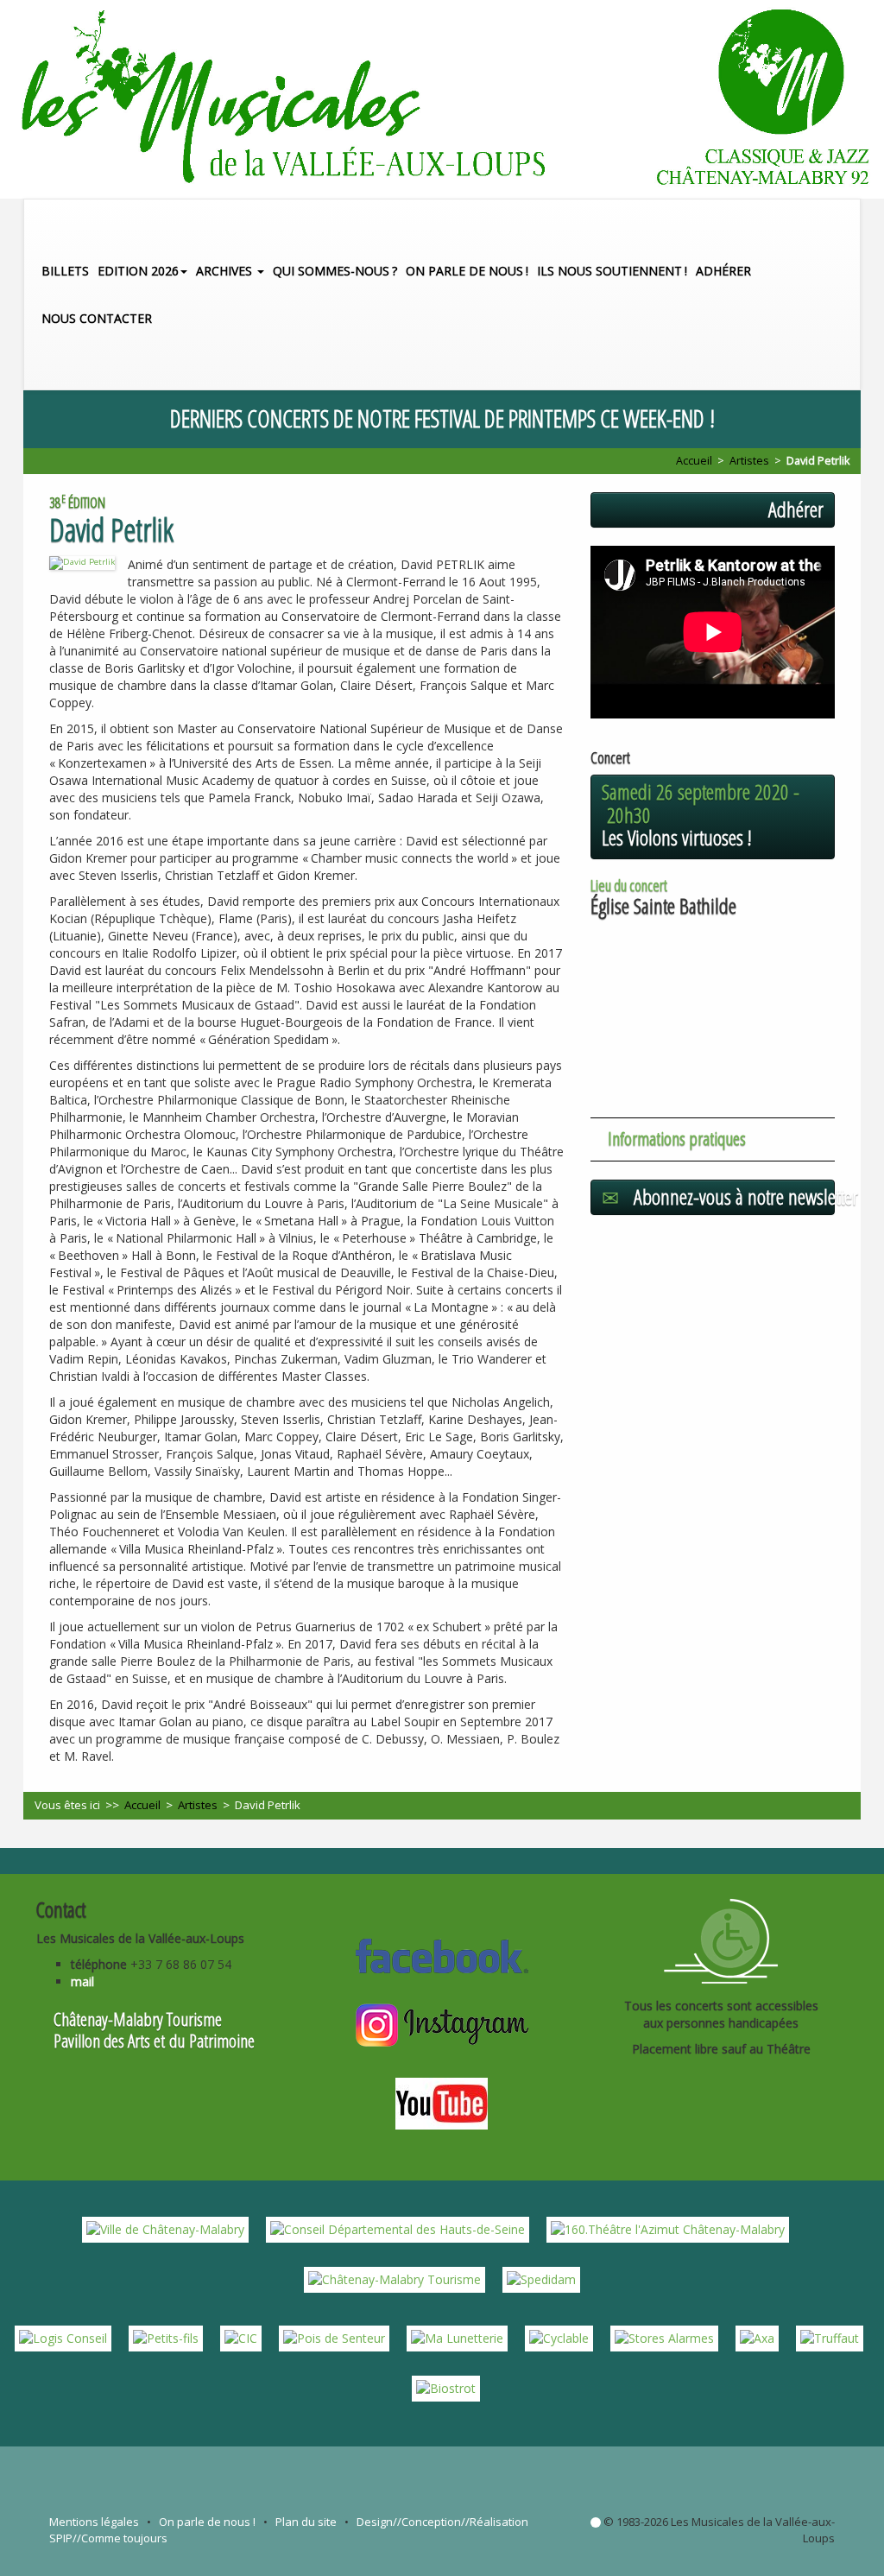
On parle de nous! (467, 271)
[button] (851, 366)
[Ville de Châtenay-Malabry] (165, 2228)
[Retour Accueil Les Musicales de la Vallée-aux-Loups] (442, 99)
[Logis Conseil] (63, 2337)
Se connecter (596, 2522)
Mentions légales (94, 2522)
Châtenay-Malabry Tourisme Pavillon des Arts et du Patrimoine (154, 2030)
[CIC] (241, 2337)
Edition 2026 (138, 271)
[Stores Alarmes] (664, 2337)
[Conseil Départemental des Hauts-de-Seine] (398, 2228)
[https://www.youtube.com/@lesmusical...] (442, 2101)
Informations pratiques (677, 1138)
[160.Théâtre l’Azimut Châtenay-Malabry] (668, 2228)
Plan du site (306, 2522)
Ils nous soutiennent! (612, 271)
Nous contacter (97, 318)
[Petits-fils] (166, 2337)
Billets (65, 271)
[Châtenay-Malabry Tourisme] (395, 2279)
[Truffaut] (830, 2337)
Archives (226, 271)
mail (82, 1981)
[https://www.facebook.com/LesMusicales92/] (442, 1953)
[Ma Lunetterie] (457, 2337)
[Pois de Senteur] (334, 2337)
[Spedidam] (541, 2279)
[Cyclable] (559, 2337)
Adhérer (723, 271)
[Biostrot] (446, 2387)
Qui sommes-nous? (335, 271)
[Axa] (757, 2337)
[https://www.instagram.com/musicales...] (442, 2023)
